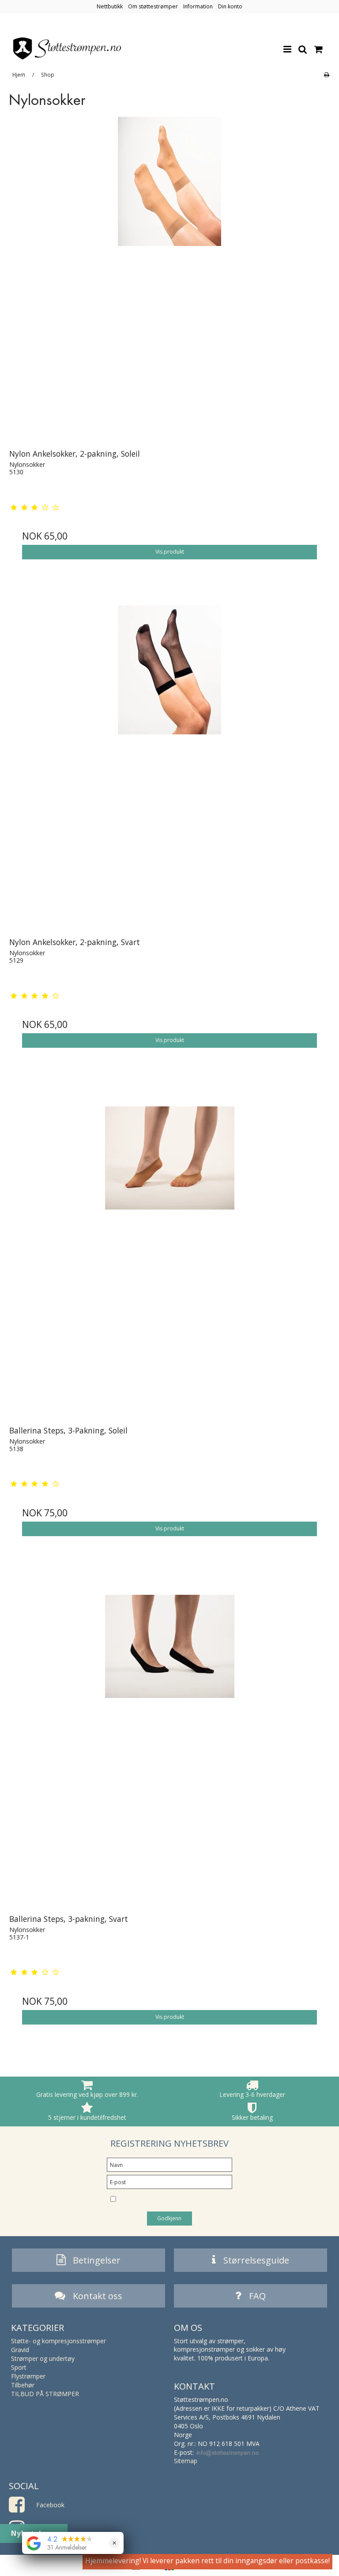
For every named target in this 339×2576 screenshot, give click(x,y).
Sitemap (186, 2461)
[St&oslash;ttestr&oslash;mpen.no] (67, 48)
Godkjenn (169, 2218)
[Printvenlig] (326, 74)
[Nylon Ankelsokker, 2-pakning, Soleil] (169, 277)
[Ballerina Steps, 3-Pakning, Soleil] (169, 1254)
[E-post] (169, 2181)
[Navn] (169, 2164)
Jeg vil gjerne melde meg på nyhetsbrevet (166, 2200)
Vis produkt (170, 552)
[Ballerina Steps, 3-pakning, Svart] (169, 1742)
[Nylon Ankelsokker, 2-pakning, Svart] (169, 765)
